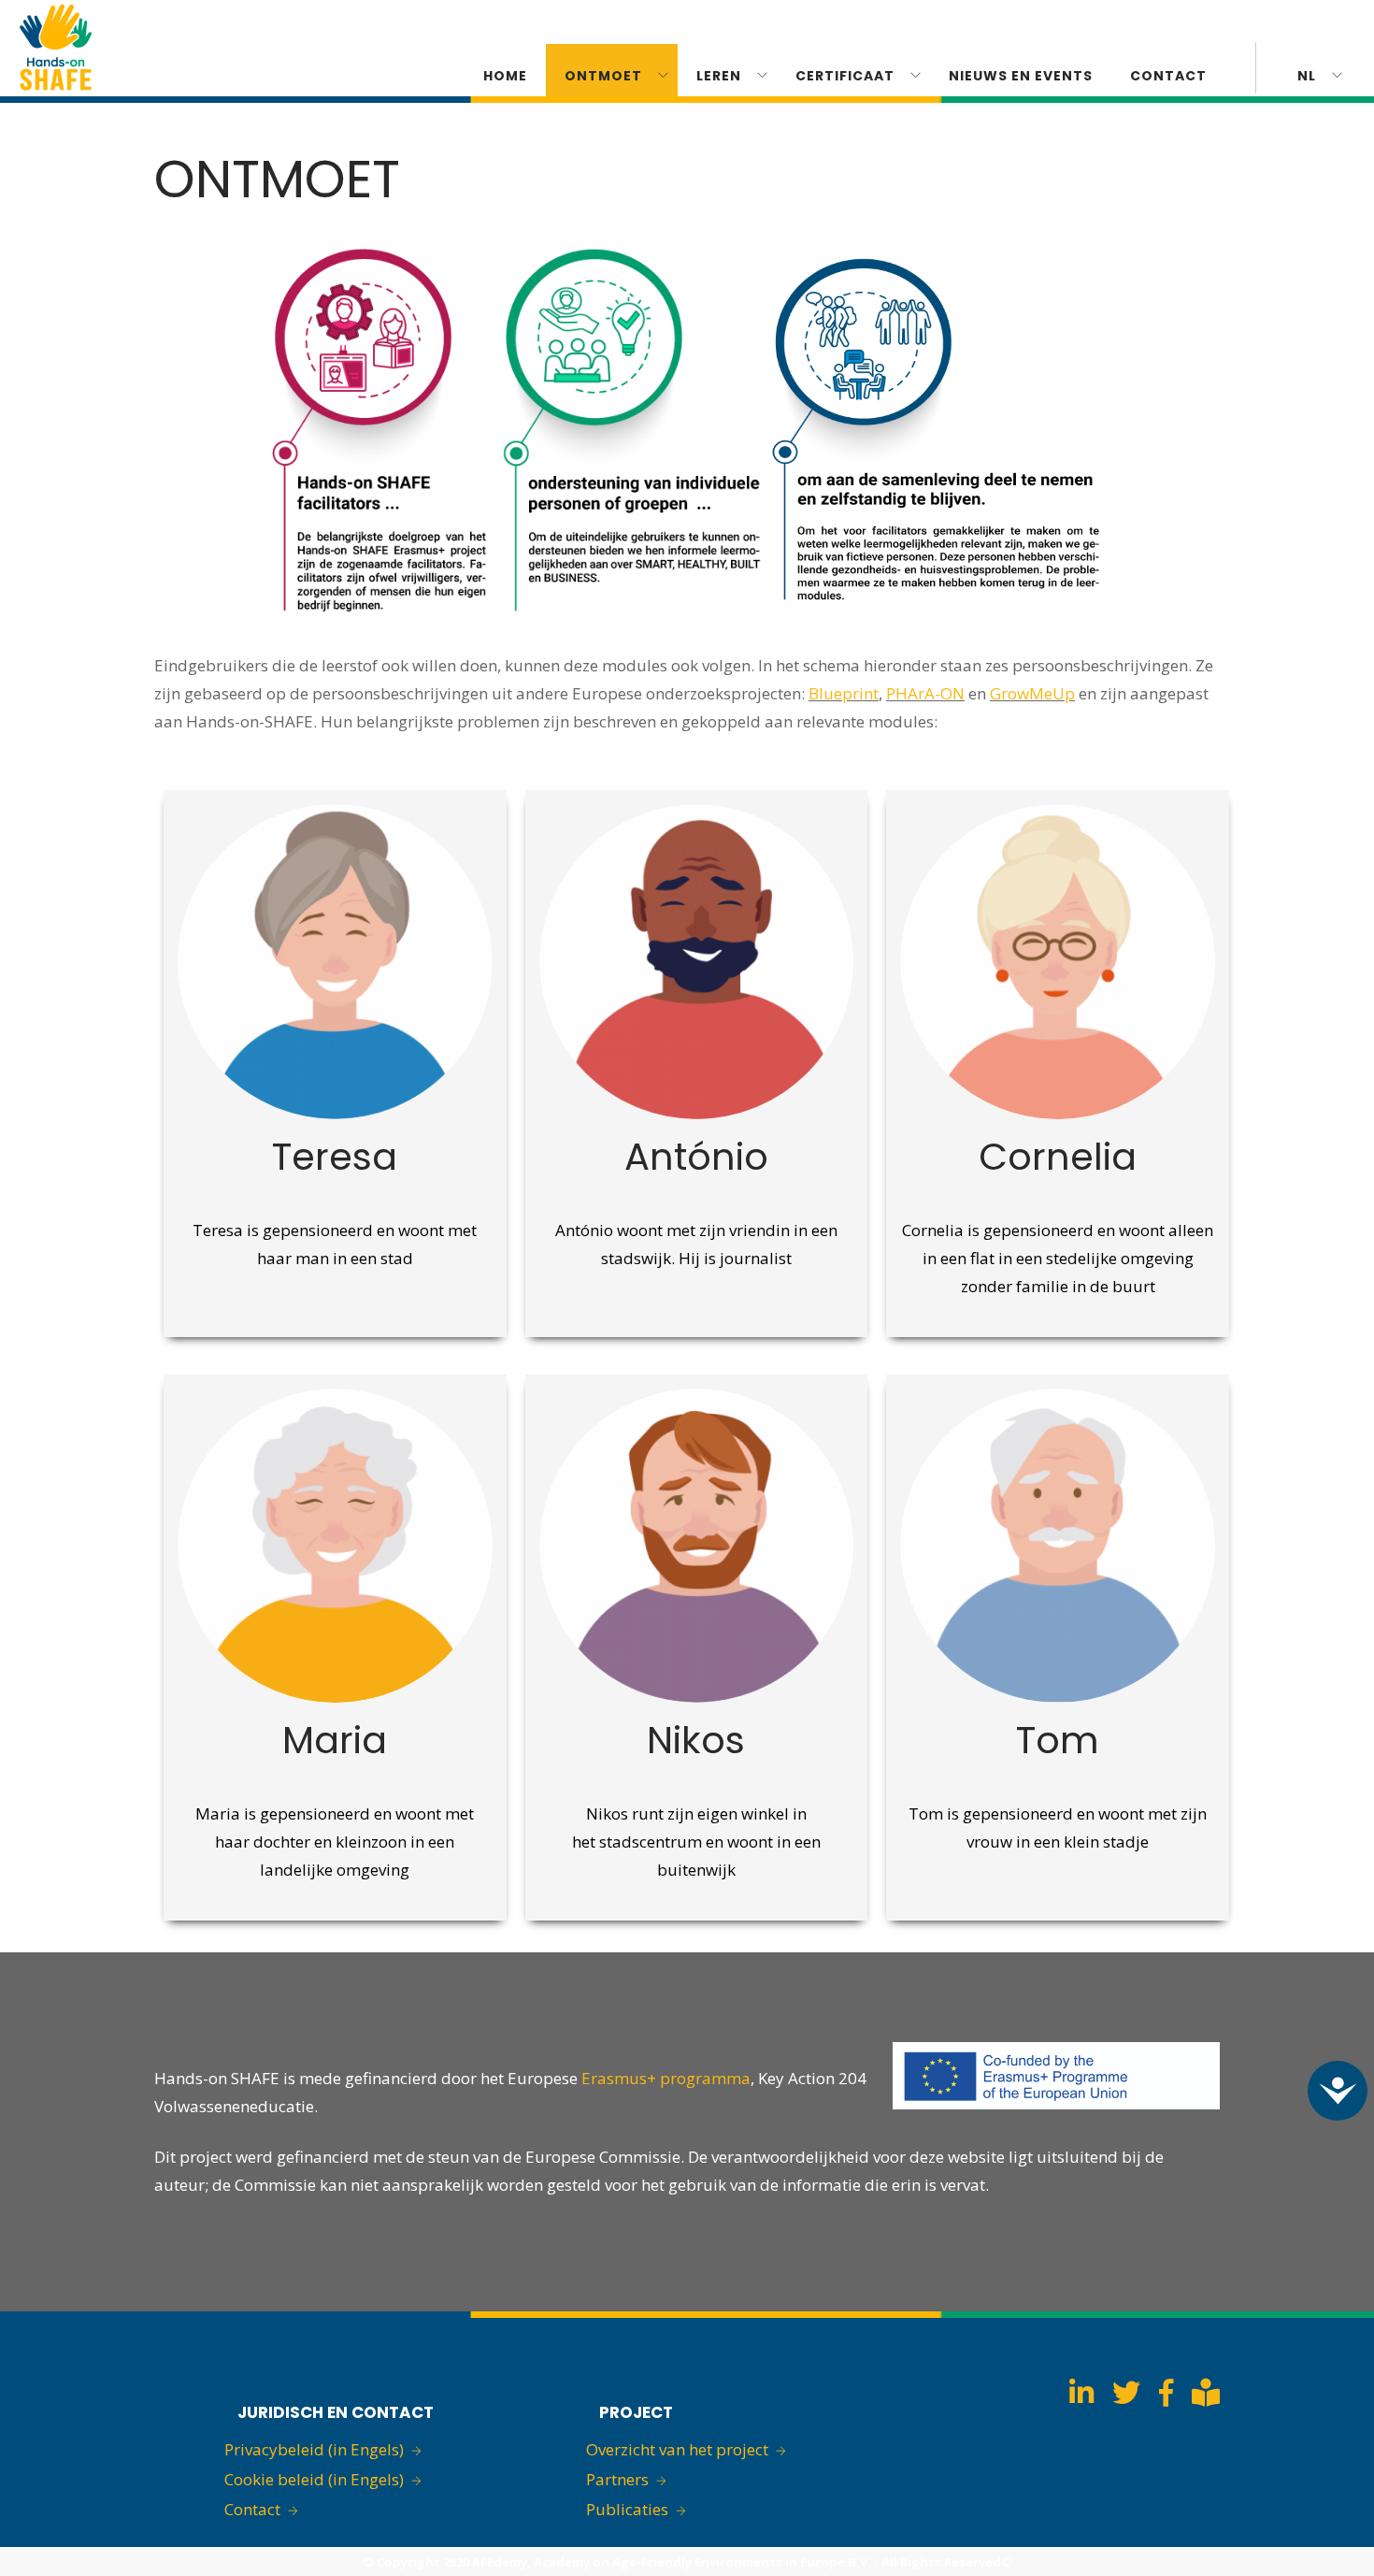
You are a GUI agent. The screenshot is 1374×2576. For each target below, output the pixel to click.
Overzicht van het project (677, 2449)
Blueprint (844, 693)
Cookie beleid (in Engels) (314, 2479)
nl (1307, 76)
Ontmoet (603, 76)
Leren (719, 76)
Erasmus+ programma (666, 2078)
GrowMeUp (1032, 693)
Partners (617, 2479)
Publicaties (627, 2509)
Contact (1168, 76)
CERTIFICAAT (845, 76)
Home (505, 76)
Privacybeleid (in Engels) (314, 2449)
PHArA (910, 693)
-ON (950, 693)
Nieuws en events (1021, 76)
